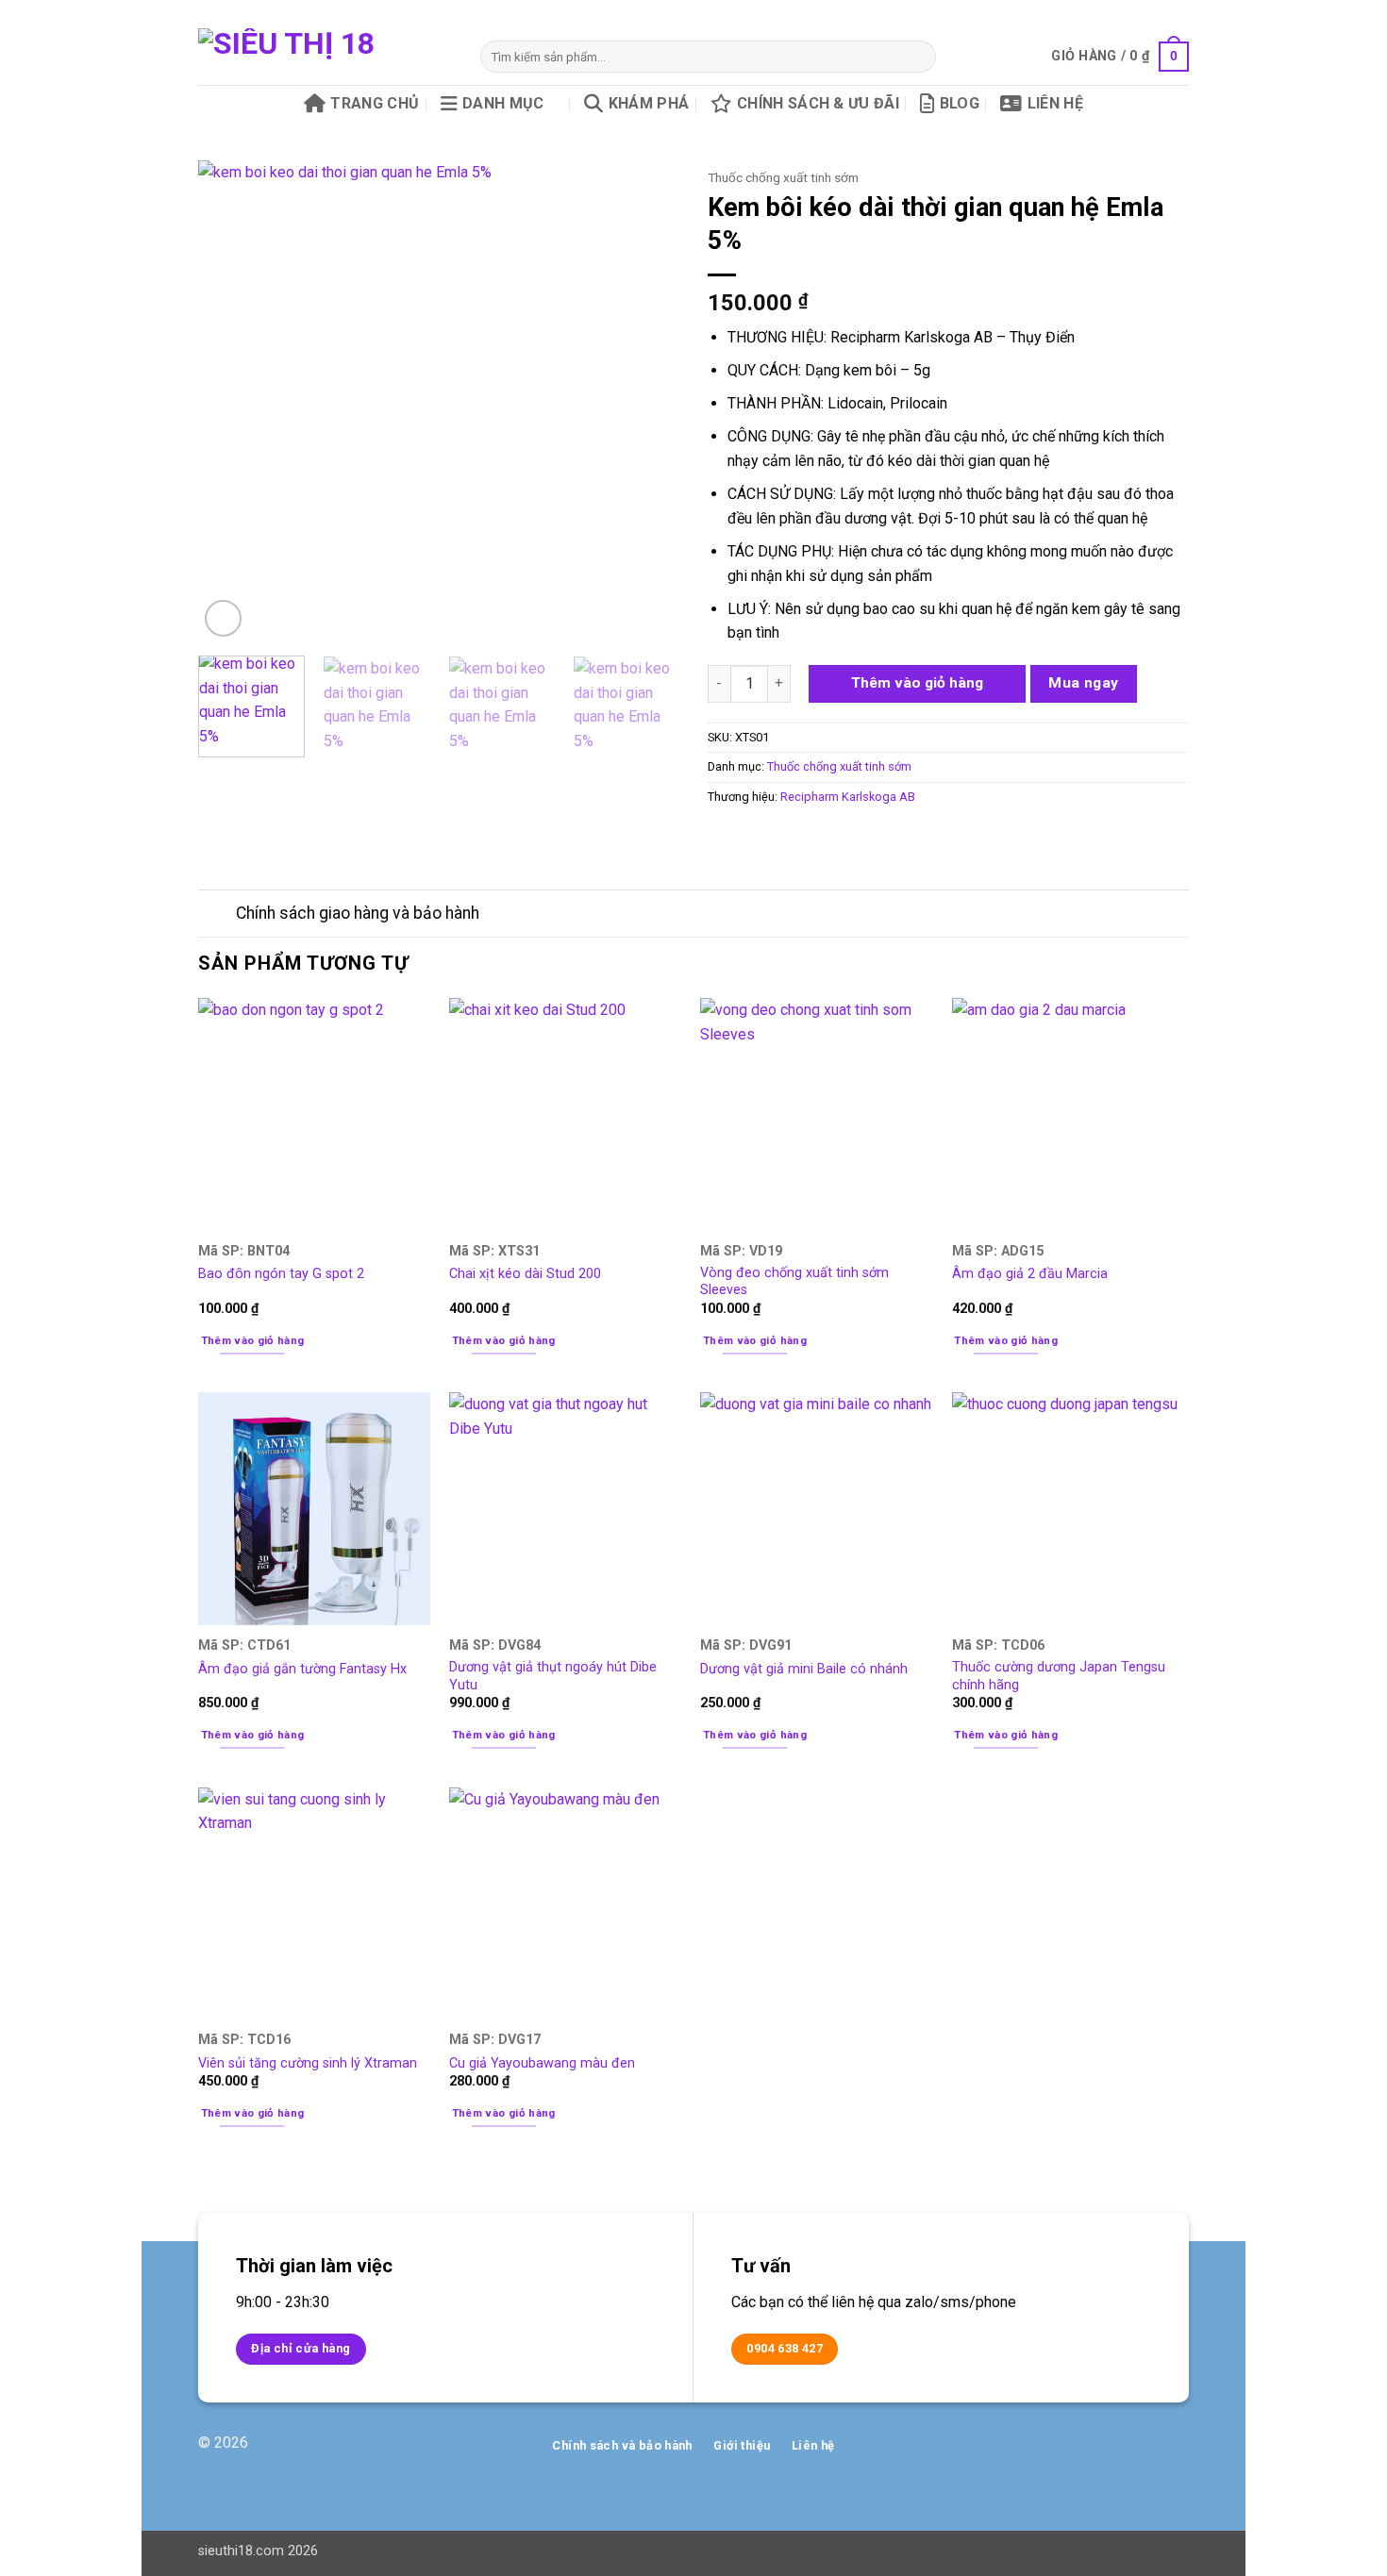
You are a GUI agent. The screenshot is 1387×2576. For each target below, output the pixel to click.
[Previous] (231, 401)
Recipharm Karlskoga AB (848, 797)
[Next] (646, 401)
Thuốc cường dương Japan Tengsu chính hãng (1059, 1676)
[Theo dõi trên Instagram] (1144, 2452)
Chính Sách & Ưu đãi (818, 103)
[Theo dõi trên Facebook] (1114, 2452)
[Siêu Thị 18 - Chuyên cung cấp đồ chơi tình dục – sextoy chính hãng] (325, 57)
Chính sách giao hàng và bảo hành (358, 913)
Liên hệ (1055, 103)
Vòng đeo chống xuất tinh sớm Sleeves (794, 1282)
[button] (1120, 57)
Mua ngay (1084, 683)
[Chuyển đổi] (217, 915)
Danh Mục (503, 103)
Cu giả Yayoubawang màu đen (542, 2063)
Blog (960, 103)
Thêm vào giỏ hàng (917, 683)
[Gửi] (918, 57)
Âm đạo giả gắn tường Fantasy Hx (302, 1669)
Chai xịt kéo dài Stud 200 (525, 1274)
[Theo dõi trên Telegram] (1174, 2452)
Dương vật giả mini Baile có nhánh (804, 1669)
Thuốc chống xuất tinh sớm (783, 177)
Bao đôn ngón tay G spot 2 (281, 1274)
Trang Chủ (375, 103)
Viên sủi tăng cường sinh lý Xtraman (308, 2063)
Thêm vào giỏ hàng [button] (253, 1340)
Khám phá (649, 103)
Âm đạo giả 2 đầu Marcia (1030, 1274)
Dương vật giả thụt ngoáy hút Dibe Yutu (553, 1676)
